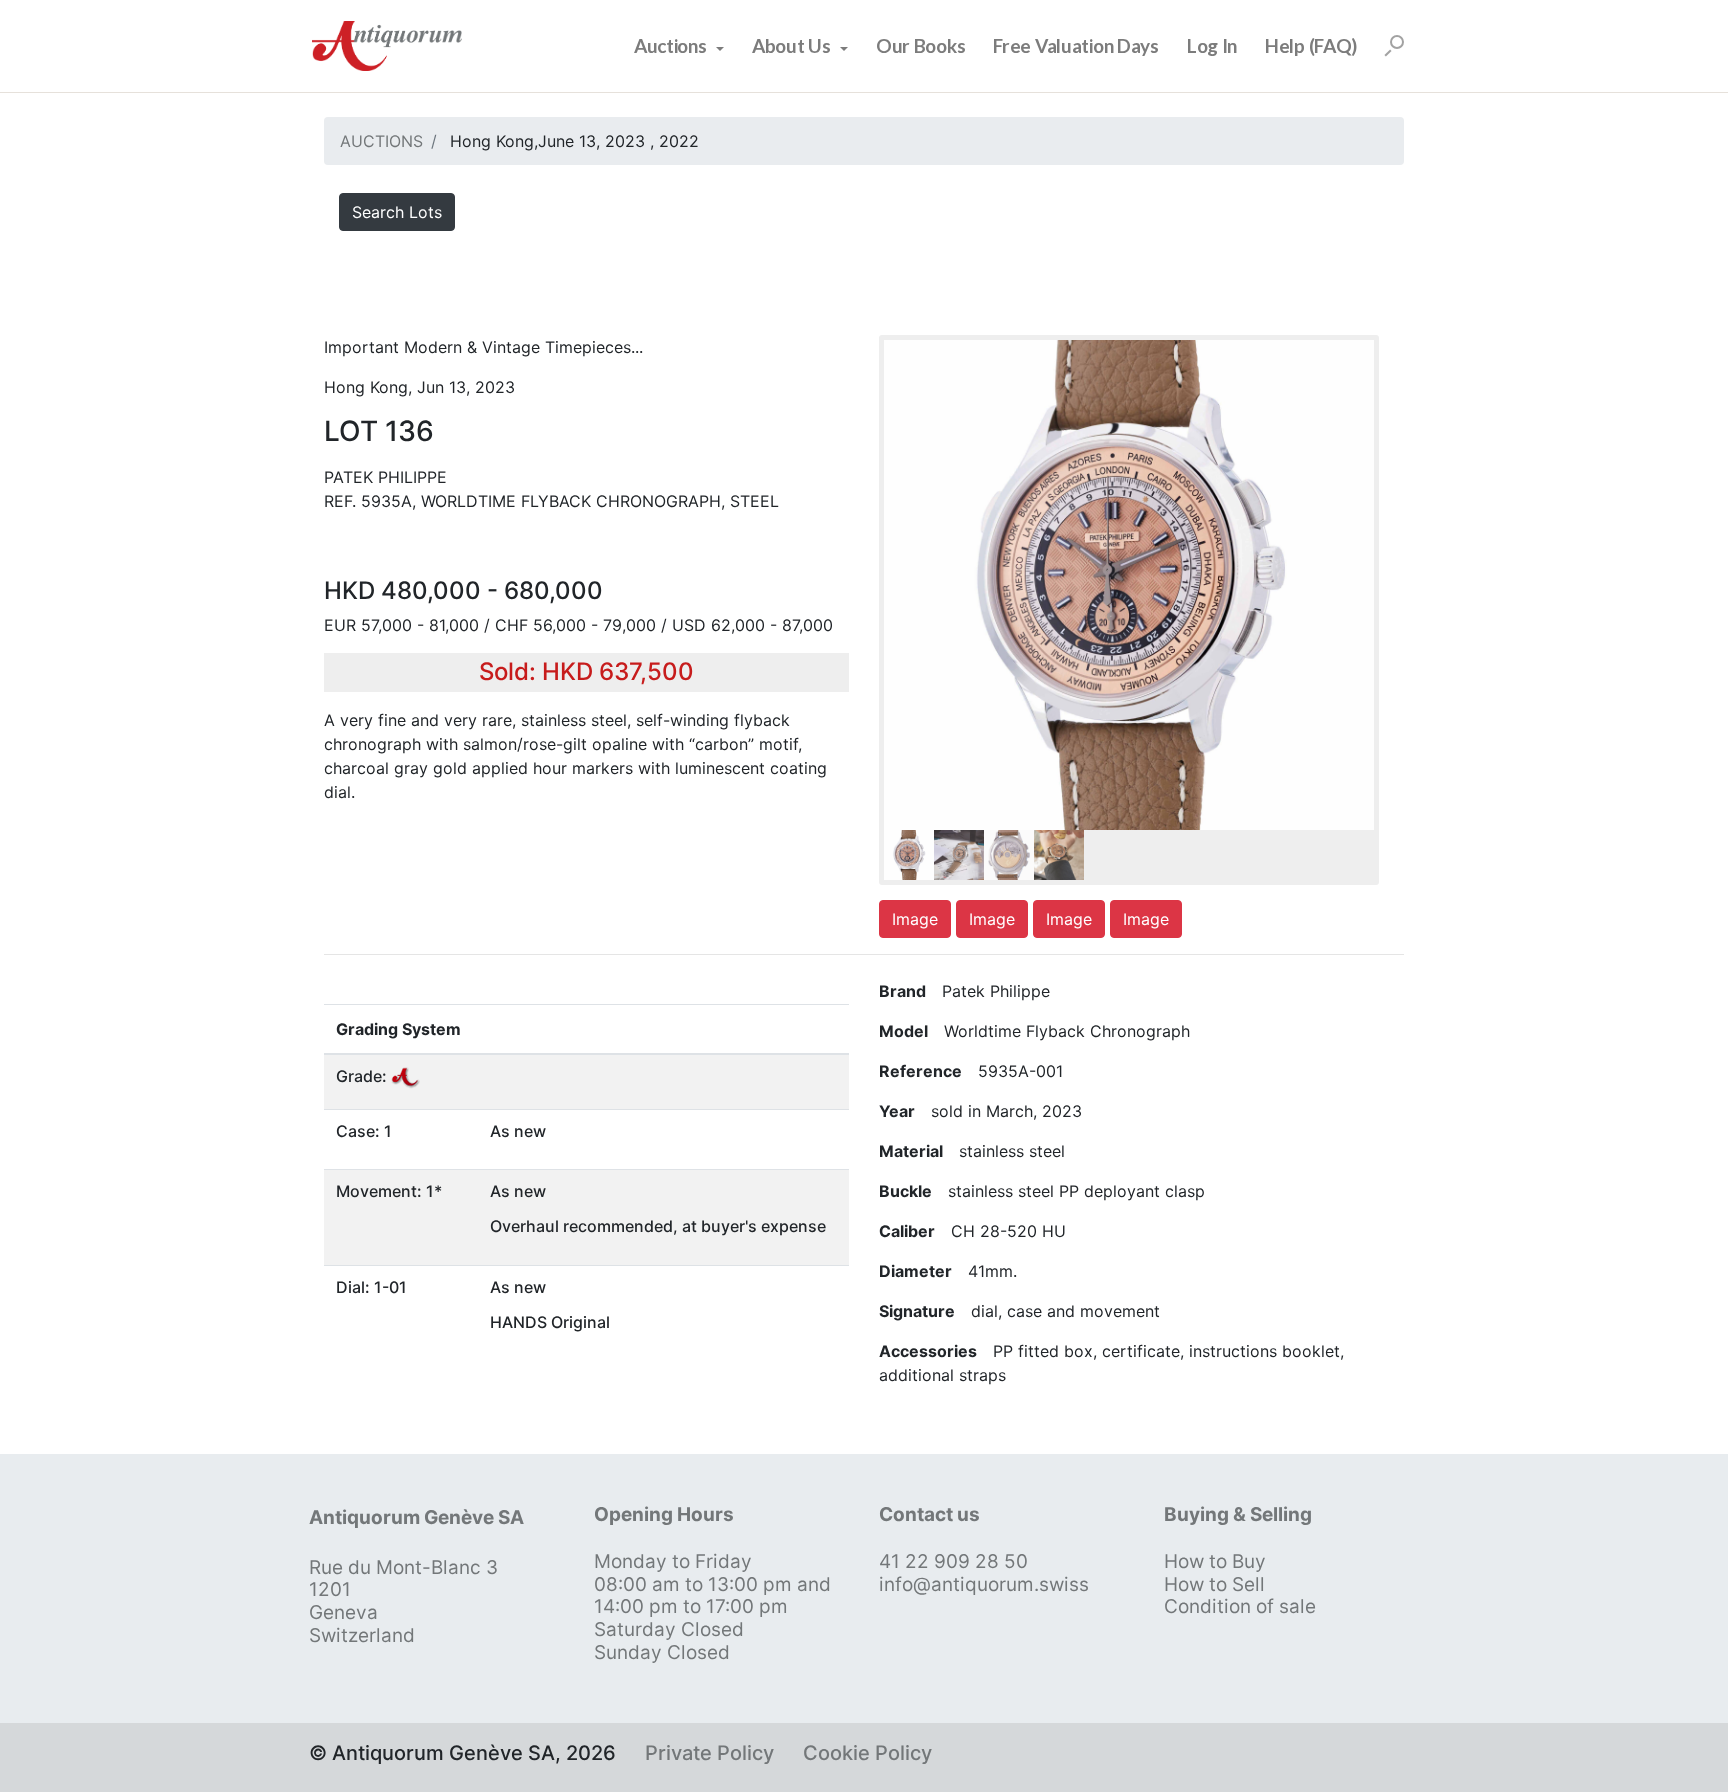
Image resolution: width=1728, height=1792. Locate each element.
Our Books (920, 45)
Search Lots (397, 212)
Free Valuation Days (1076, 45)
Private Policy (709, 1753)
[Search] (1394, 46)
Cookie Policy (867, 1753)
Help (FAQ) (1311, 45)
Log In (1212, 45)
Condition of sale (1240, 1606)
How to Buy (1215, 1561)
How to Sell (1214, 1584)
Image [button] (915, 919)
